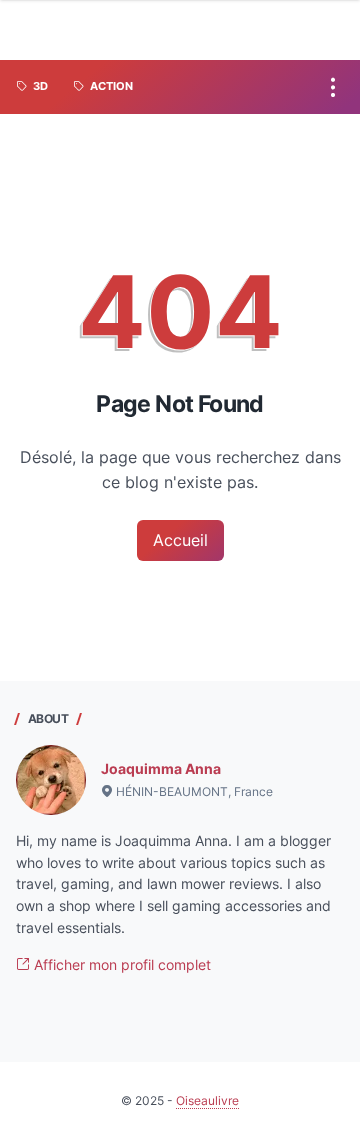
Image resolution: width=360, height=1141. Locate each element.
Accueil (180, 540)
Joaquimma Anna (161, 768)
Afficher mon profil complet (120, 964)
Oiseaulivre (207, 1100)
